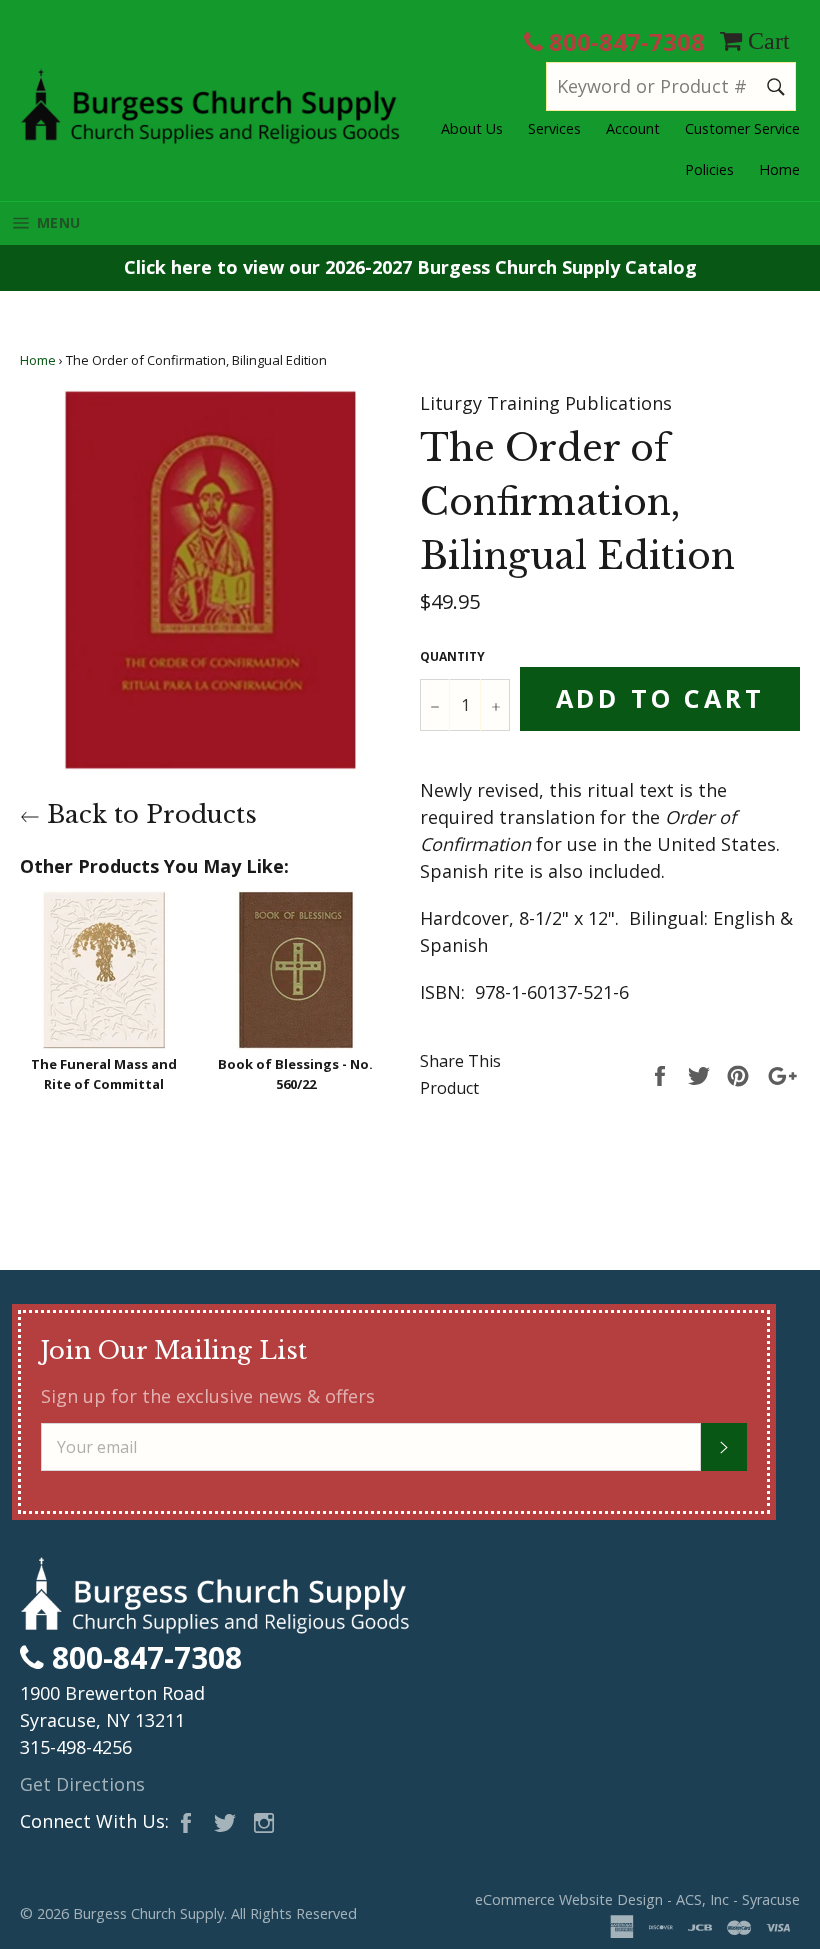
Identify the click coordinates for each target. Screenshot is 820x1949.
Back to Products (148, 814)
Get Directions (82, 1784)
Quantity (452, 656)
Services (554, 128)
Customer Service (742, 128)
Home (779, 169)
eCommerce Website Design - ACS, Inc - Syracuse (637, 1899)
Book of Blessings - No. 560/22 (295, 1074)
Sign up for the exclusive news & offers (208, 1396)
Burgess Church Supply (148, 1913)
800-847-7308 (624, 41)
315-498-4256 (76, 1747)
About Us (472, 128)
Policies (709, 169)
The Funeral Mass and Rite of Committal (104, 1074)
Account (633, 128)
